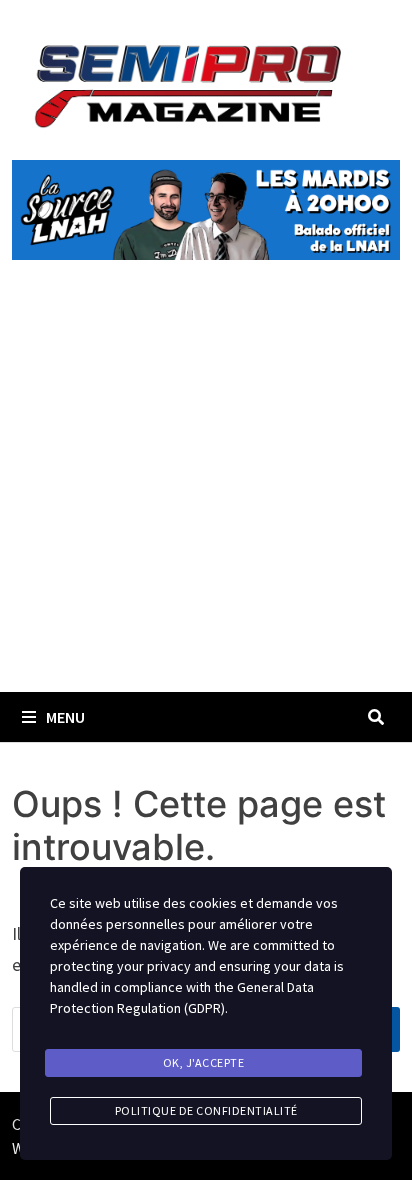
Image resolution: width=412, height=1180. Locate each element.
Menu (65, 717)
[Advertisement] (206, 499)
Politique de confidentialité (206, 1110)
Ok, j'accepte (204, 1062)
